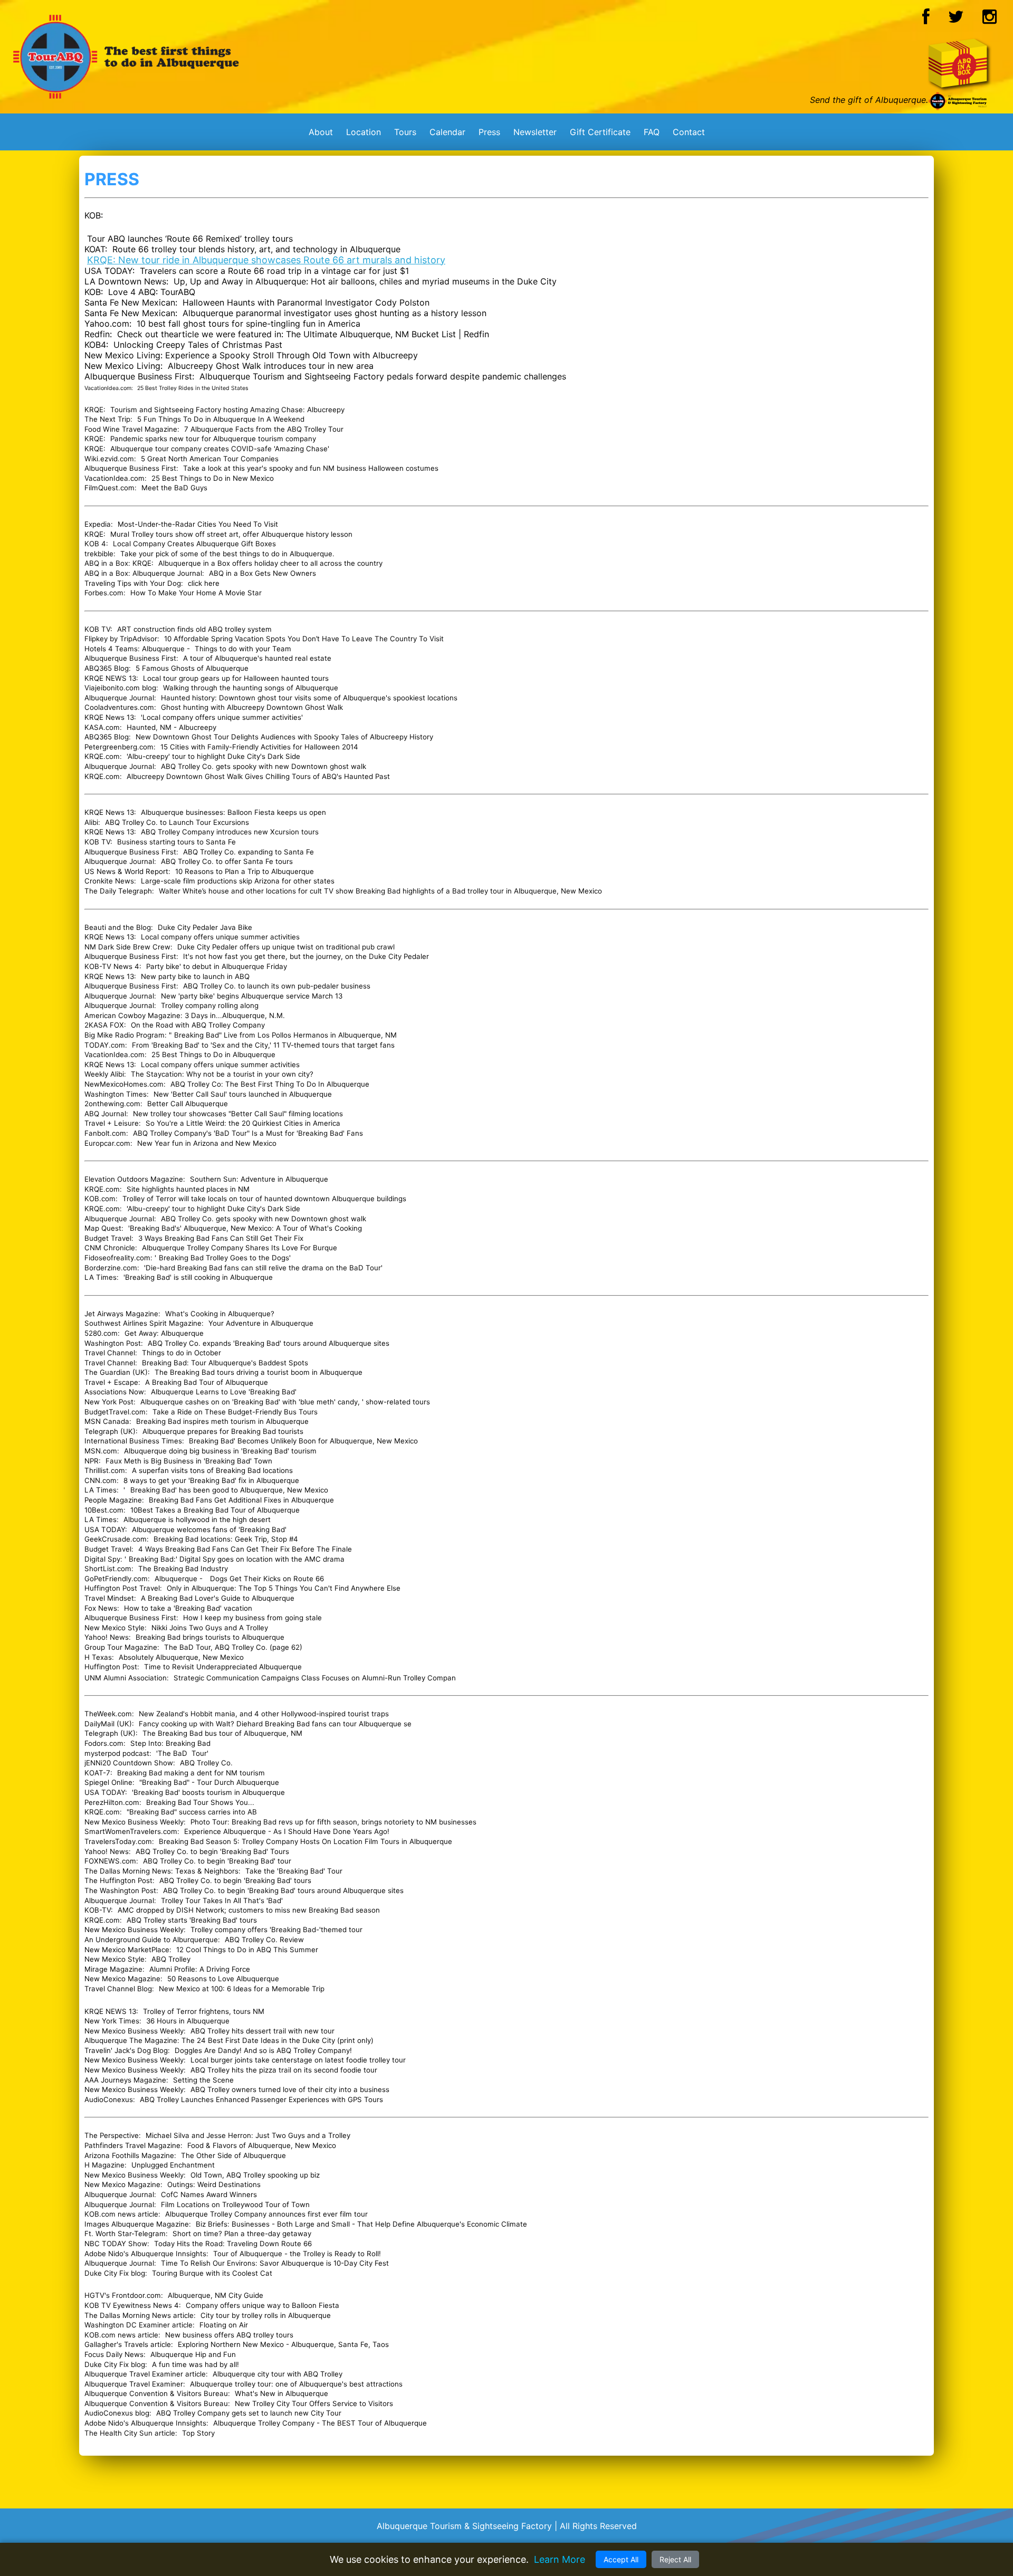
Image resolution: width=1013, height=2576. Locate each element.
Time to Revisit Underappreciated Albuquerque (223, 1667)
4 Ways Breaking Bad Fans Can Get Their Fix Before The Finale (245, 1549)
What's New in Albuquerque (281, 2393)
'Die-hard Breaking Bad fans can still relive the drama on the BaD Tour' (263, 1268)
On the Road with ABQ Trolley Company (198, 1025)
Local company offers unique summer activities (220, 937)
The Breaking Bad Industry (183, 1569)
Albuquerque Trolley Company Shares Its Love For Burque (240, 1248)
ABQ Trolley (171, 1959)
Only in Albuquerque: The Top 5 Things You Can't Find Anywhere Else (284, 1588)
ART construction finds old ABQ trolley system (194, 629)
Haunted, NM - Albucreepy (171, 727)
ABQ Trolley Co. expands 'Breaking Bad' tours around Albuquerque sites (269, 1343)
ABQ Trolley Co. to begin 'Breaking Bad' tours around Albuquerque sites (283, 1890)
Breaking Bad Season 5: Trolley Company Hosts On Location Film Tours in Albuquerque (305, 1841)
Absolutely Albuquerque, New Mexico (181, 1657)
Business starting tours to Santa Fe (176, 842)
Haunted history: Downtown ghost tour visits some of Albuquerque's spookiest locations (309, 698)
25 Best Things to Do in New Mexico (213, 478)
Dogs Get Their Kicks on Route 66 (267, 1579)
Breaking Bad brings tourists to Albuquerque (210, 1637)
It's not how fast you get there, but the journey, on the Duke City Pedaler (306, 956)
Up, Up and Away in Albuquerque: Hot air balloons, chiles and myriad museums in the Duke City (365, 281)
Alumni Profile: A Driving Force (200, 1969)
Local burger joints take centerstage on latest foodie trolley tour (298, 2060)
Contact (689, 132)
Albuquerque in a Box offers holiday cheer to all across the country (270, 563)
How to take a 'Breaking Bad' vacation (188, 1608)
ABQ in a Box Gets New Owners (261, 573)
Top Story (198, 2433)
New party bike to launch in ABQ (195, 976)
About (321, 132)
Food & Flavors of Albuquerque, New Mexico (262, 2145)
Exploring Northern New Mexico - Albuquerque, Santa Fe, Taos (283, 2344)
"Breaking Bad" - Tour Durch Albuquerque (209, 1782)
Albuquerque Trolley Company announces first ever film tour (266, 2214)
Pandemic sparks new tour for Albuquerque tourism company (213, 439)
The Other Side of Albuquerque (233, 2155)
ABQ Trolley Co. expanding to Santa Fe (249, 852)
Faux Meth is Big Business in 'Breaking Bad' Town (189, 1461)
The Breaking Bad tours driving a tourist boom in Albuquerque (259, 1372)
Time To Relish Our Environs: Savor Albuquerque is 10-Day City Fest (275, 2263)
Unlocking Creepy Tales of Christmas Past (198, 345)
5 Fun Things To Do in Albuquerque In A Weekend (221, 419)
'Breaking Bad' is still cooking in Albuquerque (198, 1277)
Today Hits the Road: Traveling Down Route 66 (233, 2244)
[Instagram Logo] (990, 20)
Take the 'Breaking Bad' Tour (294, 1871)
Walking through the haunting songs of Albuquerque (251, 688)
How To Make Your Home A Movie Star (196, 593)
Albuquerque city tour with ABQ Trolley (278, 2374)
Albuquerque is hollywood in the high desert (197, 1519)
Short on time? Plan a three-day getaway (242, 2233)
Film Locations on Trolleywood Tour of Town (235, 2204)
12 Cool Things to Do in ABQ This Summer (247, 1950)
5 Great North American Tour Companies (210, 459)
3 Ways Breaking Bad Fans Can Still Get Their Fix (221, 1238)
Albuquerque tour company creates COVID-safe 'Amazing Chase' (220, 449)
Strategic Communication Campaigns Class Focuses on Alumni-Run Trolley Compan (315, 1678)
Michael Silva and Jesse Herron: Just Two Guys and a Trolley (248, 2135)
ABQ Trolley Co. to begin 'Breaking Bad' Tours (212, 1851)
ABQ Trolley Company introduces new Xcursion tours (230, 832)
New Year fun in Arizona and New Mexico (207, 1143)
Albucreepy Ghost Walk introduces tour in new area (271, 366)
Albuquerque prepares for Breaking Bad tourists (223, 1431)
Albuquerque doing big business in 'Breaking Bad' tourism (220, 1451)
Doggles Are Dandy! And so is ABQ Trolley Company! (263, 2050)
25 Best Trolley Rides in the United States (193, 388)
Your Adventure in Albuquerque (261, 1323)
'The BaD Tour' (182, 1753)
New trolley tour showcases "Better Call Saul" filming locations (238, 1114)
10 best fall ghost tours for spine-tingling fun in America (249, 324)
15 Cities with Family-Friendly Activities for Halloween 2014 (259, 747)
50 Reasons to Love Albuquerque (223, 1979)
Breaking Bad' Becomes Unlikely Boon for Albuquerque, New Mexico (303, 1441)
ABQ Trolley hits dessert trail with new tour (262, 2031)
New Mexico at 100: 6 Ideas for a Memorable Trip (242, 1989)
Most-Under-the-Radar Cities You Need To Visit (198, 524)
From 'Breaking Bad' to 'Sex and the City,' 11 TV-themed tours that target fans (263, 1045)
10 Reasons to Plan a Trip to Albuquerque (245, 871)
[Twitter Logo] (956, 20)
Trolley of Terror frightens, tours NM (204, 2011)
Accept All (621, 2559)
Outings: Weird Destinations (214, 2184)
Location (364, 132)
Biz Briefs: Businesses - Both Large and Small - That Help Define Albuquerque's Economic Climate (361, 2224)
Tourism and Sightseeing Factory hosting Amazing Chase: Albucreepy (227, 410)
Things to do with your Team (243, 649)
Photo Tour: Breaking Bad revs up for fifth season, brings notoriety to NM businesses (333, 1822)
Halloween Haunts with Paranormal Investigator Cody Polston (306, 302)
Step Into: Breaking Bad (170, 1743)
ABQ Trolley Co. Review (264, 1940)
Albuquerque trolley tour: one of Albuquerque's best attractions (296, 2384)
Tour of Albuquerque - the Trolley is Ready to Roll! (297, 2254)
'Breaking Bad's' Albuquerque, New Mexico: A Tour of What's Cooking (245, 1228)
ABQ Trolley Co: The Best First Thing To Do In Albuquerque (270, 1084)
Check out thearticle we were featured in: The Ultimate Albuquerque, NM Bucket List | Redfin (303, 334)
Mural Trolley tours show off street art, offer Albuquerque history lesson (231, 534)
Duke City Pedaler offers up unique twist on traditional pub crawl (286, 947)
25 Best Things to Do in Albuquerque (213, 1054)
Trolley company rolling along (210, 1005)
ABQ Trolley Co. (206, 1763)
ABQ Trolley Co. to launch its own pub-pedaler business (277, 986)
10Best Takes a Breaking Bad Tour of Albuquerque (215, 1510)
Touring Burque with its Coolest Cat (212, 2273)
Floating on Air (224, 2325)
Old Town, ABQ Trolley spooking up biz (255, 2175)
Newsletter (535, 132)
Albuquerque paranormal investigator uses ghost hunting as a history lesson (335, 313)
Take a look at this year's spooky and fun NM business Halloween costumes (311, 468)
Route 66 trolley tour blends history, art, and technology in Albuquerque (258, 249)
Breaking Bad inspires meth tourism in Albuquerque (222, 1421)
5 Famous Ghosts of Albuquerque (192, 668)
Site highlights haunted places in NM (188, 1189)
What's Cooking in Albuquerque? (220, 1314)
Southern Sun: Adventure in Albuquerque (259, 1179)
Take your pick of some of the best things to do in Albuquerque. (227, 554)
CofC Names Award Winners (209, 2194)
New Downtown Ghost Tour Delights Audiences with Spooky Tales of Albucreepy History (284, 737)
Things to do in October (183, 1353)
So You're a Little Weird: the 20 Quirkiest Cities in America (243, 1123)
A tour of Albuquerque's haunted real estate (257, 658)
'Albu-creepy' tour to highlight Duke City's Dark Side (212, 756)
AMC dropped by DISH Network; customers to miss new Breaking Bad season (249, 1910)
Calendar (447, 132)
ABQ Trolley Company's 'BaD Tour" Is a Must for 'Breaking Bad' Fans (248, 1133)
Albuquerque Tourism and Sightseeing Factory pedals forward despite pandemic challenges (383, 376)
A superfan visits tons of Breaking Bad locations (212, 1470)
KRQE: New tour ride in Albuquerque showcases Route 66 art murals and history (266, 260)
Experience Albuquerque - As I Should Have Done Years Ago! (287, 1831)
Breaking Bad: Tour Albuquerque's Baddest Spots (226, 1363)
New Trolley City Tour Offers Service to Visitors (314, 2403)
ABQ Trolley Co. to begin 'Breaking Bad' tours (235, 1880)
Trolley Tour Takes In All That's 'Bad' (222, 1900)
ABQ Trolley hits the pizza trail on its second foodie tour (283, 2070)
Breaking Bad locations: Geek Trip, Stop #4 (226, 1539)
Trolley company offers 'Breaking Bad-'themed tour (276, 1929)
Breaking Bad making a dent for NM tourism (191, 1773)
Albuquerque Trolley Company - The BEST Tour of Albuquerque (320, 2423)
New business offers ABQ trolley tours (229, 2335)
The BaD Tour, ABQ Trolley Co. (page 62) (233, 1647)
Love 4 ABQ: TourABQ (152, 292)
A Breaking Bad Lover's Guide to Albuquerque (218, 1598)
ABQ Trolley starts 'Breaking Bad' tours (192, 1920)
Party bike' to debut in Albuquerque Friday (217, 966)
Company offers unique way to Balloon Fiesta (262, 2305)
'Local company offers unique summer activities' (222, 717)
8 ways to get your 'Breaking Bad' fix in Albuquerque (211, 1480)
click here (204, 583)
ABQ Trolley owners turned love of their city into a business (290, 2089)
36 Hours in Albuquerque (188, 2021)
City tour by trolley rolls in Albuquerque (266, 2315)
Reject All (675, 2559)
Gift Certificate (600, 132)
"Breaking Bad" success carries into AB (192, 1812)
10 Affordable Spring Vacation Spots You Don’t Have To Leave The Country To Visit (304, 639)
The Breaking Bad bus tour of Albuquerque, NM (222, 1733)
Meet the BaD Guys (174, 488)
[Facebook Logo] (926, 20)
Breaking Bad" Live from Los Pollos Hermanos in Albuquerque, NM (285, 1035)
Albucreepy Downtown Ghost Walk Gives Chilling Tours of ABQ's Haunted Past (258, 776)
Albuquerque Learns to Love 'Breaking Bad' (224, 1392)
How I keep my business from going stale (252, 1618)
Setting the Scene (203, 2080)
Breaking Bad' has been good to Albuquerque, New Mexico (229, 1490)
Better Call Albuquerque (188, 1104)
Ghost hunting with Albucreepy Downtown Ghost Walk (252, 707)
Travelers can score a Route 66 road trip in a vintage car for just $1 (274, 271)
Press (489, 132)
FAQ (652, 132)
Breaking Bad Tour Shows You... (200, 1802)
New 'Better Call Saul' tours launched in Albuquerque (243, 1094)
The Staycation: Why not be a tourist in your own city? (222, 1074)
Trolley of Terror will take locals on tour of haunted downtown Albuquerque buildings (264, 1199)
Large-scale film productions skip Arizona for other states (238, 881)
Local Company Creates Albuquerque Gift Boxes (193, 544)
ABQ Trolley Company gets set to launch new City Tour (249, 2413)
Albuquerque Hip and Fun (193, 2354)
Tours (405, 132)
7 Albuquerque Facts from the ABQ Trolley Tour (264, 429)
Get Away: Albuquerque (164, 1333)
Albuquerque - (180, 1579)
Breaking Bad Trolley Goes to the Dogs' (225, 1258)
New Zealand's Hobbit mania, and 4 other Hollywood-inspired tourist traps (264, 1714)
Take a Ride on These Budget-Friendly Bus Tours (235, 1412)
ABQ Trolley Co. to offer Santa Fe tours (227, 861)
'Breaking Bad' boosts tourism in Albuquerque (208, 1792)
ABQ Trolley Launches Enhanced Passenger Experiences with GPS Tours (261, 2099)
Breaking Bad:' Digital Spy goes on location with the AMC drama (237, 1559)
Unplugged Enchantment (173, 2165)
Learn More (560, 2559)
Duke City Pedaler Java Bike (205, 927)
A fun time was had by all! (195, 2364)
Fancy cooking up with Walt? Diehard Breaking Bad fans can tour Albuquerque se (275, 1724)
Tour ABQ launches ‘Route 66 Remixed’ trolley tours (190, 239)
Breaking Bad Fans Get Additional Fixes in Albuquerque (241, 1500)
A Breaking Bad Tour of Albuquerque (207, 1382)
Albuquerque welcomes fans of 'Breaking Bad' (209, 1529)
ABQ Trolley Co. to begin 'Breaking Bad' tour (217, 1861)
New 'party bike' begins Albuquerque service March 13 (252, 996)
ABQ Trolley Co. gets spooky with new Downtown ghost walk (264, 766)
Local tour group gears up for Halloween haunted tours (236, 678)
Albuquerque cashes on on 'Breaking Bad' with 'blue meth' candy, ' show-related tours (285, 1402)
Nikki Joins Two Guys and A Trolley (210, 1628)
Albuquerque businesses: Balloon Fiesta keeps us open (233, 812)
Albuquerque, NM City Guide (216, 2295)
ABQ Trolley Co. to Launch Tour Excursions (177, 822)
